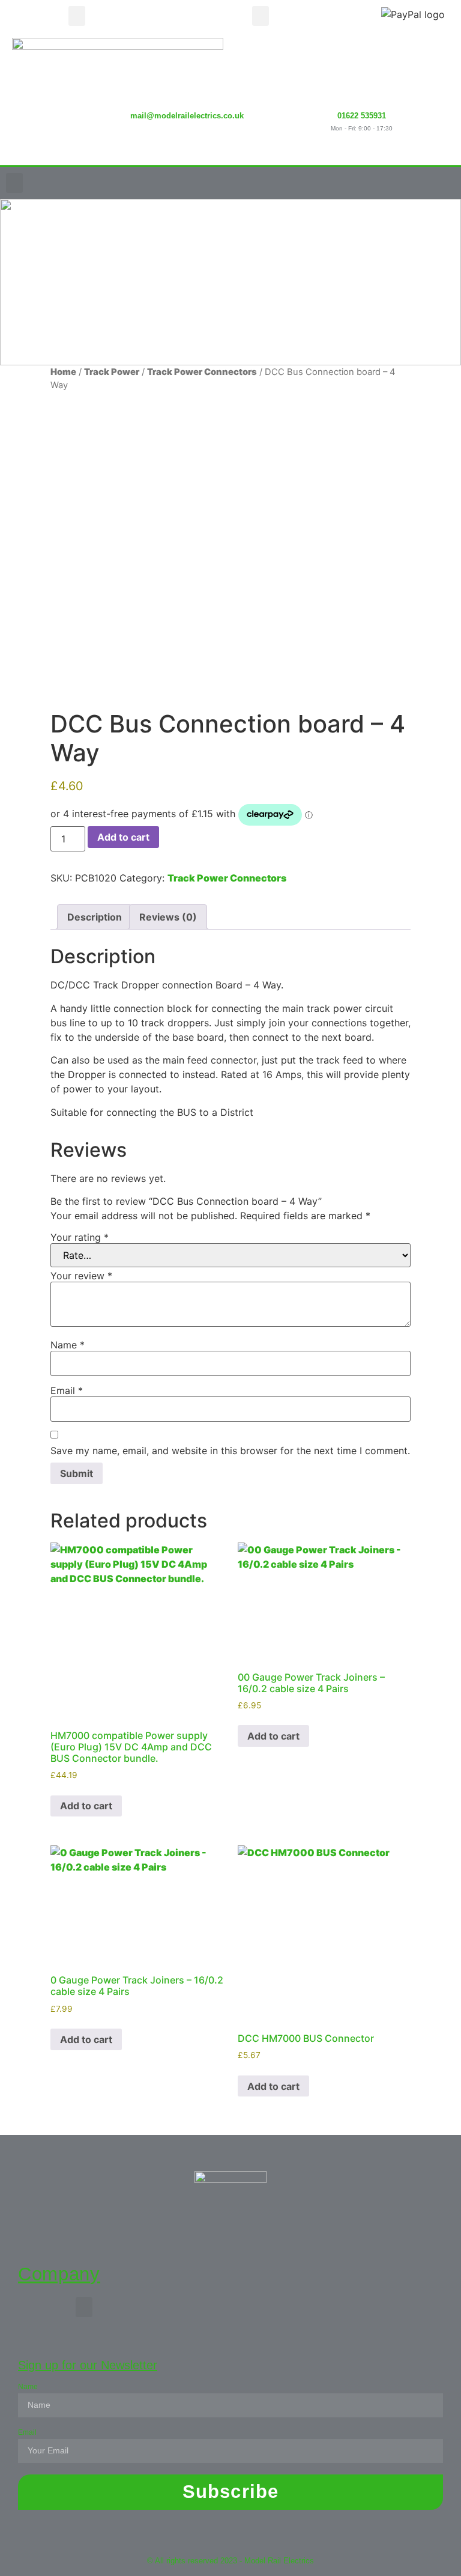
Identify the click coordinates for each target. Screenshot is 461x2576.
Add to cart (123, 837)
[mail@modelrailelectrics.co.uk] (187, 85)
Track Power (112, 372)
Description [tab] (95, 917)
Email (67, 1390)
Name (68, 1345)
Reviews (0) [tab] (168, 917)
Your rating (80, 1237)
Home (63, 372)
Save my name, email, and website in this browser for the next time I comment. (230, 1451)
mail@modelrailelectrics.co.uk (187, 116)
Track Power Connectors (202, 372)
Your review (81, 1276)
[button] (77, 16)
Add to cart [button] (86, 1806)
